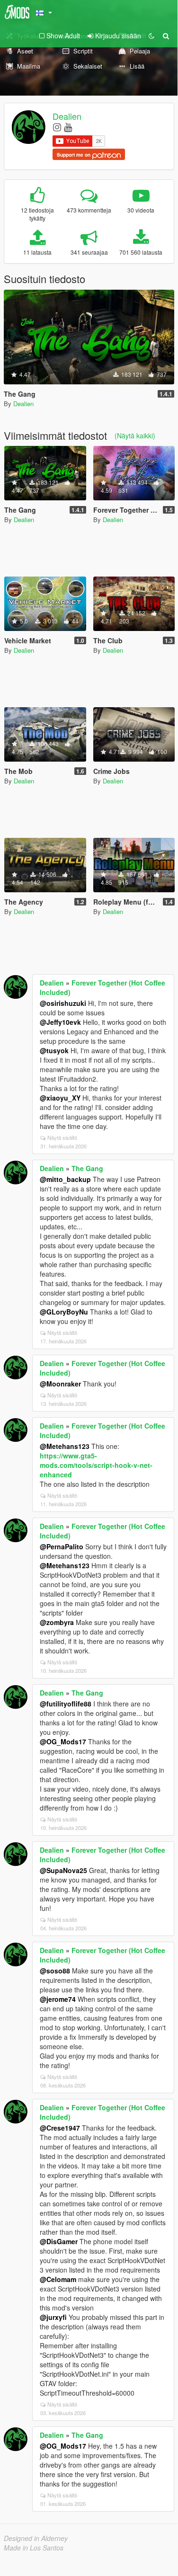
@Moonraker (60, 1384)
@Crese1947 (60, 2128)
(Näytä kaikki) (135, 435)
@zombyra (57, 1622)
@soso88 (55, 1971)
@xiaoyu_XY (60, 1098)
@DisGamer (59, 2241)
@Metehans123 (65, 1446)
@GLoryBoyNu (64, 1312)
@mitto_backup (65, 1179)
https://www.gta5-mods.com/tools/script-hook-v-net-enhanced (96, 1465)
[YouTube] (68, 127)
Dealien (67, 116)
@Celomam (58, 2279)
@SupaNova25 (63, 1870)
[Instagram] (57, 127)
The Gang (87, 1168)
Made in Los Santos (34, 2548)
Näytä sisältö (62, 1137)
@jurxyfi (53, 2317)
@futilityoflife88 (66, 1704)
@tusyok (54, 1050)
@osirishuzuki (63, 1003)
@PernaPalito (62, 1546)
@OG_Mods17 (63, 1741)
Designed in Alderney (36, 2538)
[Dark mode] (151, 36)
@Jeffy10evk (60, 1022)
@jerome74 (58, 1999)
